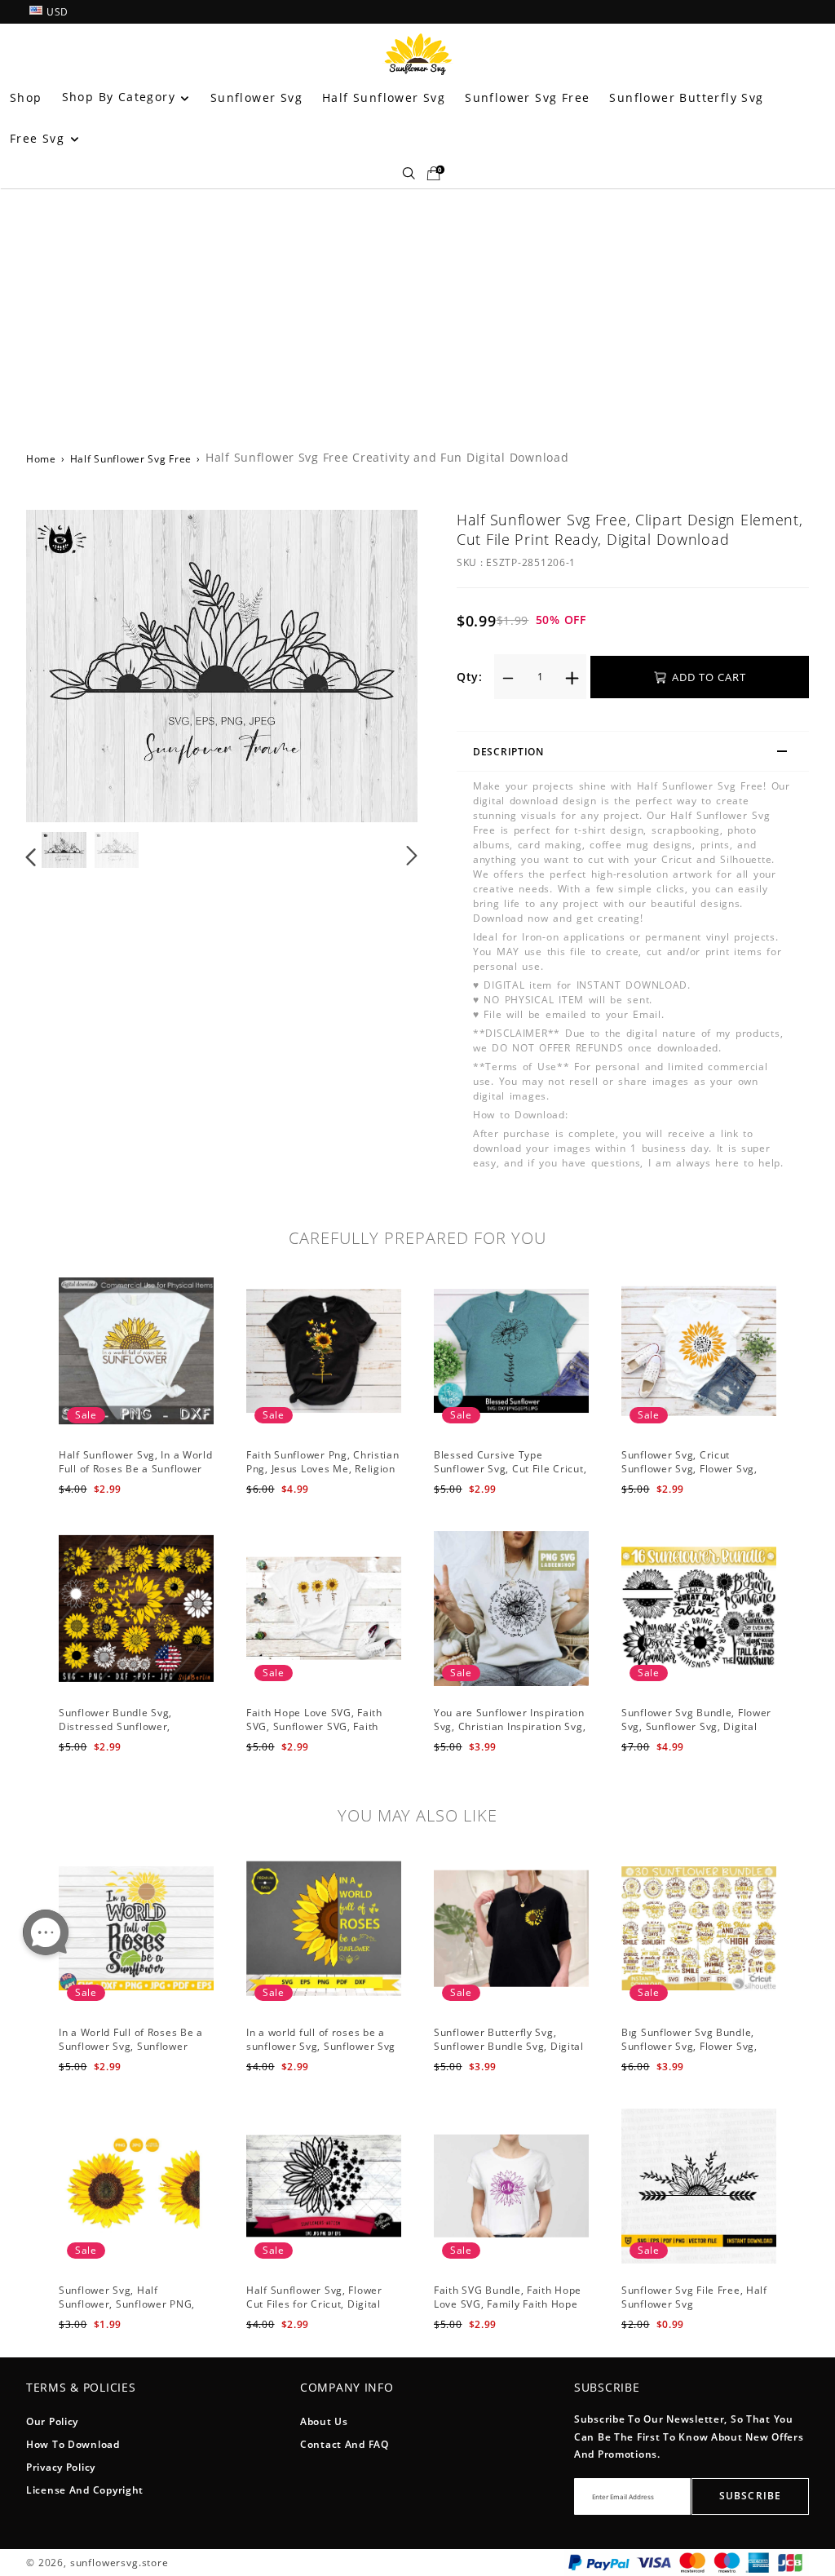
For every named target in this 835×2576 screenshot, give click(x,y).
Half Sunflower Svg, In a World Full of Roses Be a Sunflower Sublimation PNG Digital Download (136, 1475)
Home (41, 459)
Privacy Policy (61, 2467)
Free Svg (40, 138)
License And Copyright (85, 2490)
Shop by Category (121, 97)
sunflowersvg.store (119, 2563)
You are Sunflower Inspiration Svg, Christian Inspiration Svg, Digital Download (510, 1726)
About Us (324, 2421)
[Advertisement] (417, 311)
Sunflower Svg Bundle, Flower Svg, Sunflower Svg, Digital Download (696, 1726)
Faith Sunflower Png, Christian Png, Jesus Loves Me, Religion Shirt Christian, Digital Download (323, 1475)
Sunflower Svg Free (527, 97)
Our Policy (52, 2421)
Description (508, 752)
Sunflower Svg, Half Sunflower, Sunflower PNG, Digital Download (127, 2304)
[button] (64, 666)
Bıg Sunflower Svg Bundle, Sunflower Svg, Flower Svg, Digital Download (689, 2046)
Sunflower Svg (256, 97)
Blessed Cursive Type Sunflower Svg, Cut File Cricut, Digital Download (510, 1469)
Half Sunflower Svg (384, 97)
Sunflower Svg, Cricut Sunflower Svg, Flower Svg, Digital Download (689, 1469)
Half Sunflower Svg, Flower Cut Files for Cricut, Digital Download (314, 2304)
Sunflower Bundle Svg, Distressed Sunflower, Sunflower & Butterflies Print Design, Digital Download (132, 1733)
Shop (26, 97)
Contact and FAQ (345, 2444)
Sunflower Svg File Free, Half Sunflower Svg (694, 2297)
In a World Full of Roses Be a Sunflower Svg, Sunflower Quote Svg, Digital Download (131, 2046)
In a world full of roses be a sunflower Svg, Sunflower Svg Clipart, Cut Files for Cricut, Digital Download (321, 2053)
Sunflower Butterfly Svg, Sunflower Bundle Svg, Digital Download (509, 2046)
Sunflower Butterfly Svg (686, 97)
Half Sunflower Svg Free (131, 459)
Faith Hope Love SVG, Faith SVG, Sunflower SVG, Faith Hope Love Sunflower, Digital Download (320, 1733)
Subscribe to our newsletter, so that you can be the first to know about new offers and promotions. (689, 2437)
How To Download (73, 2444)
